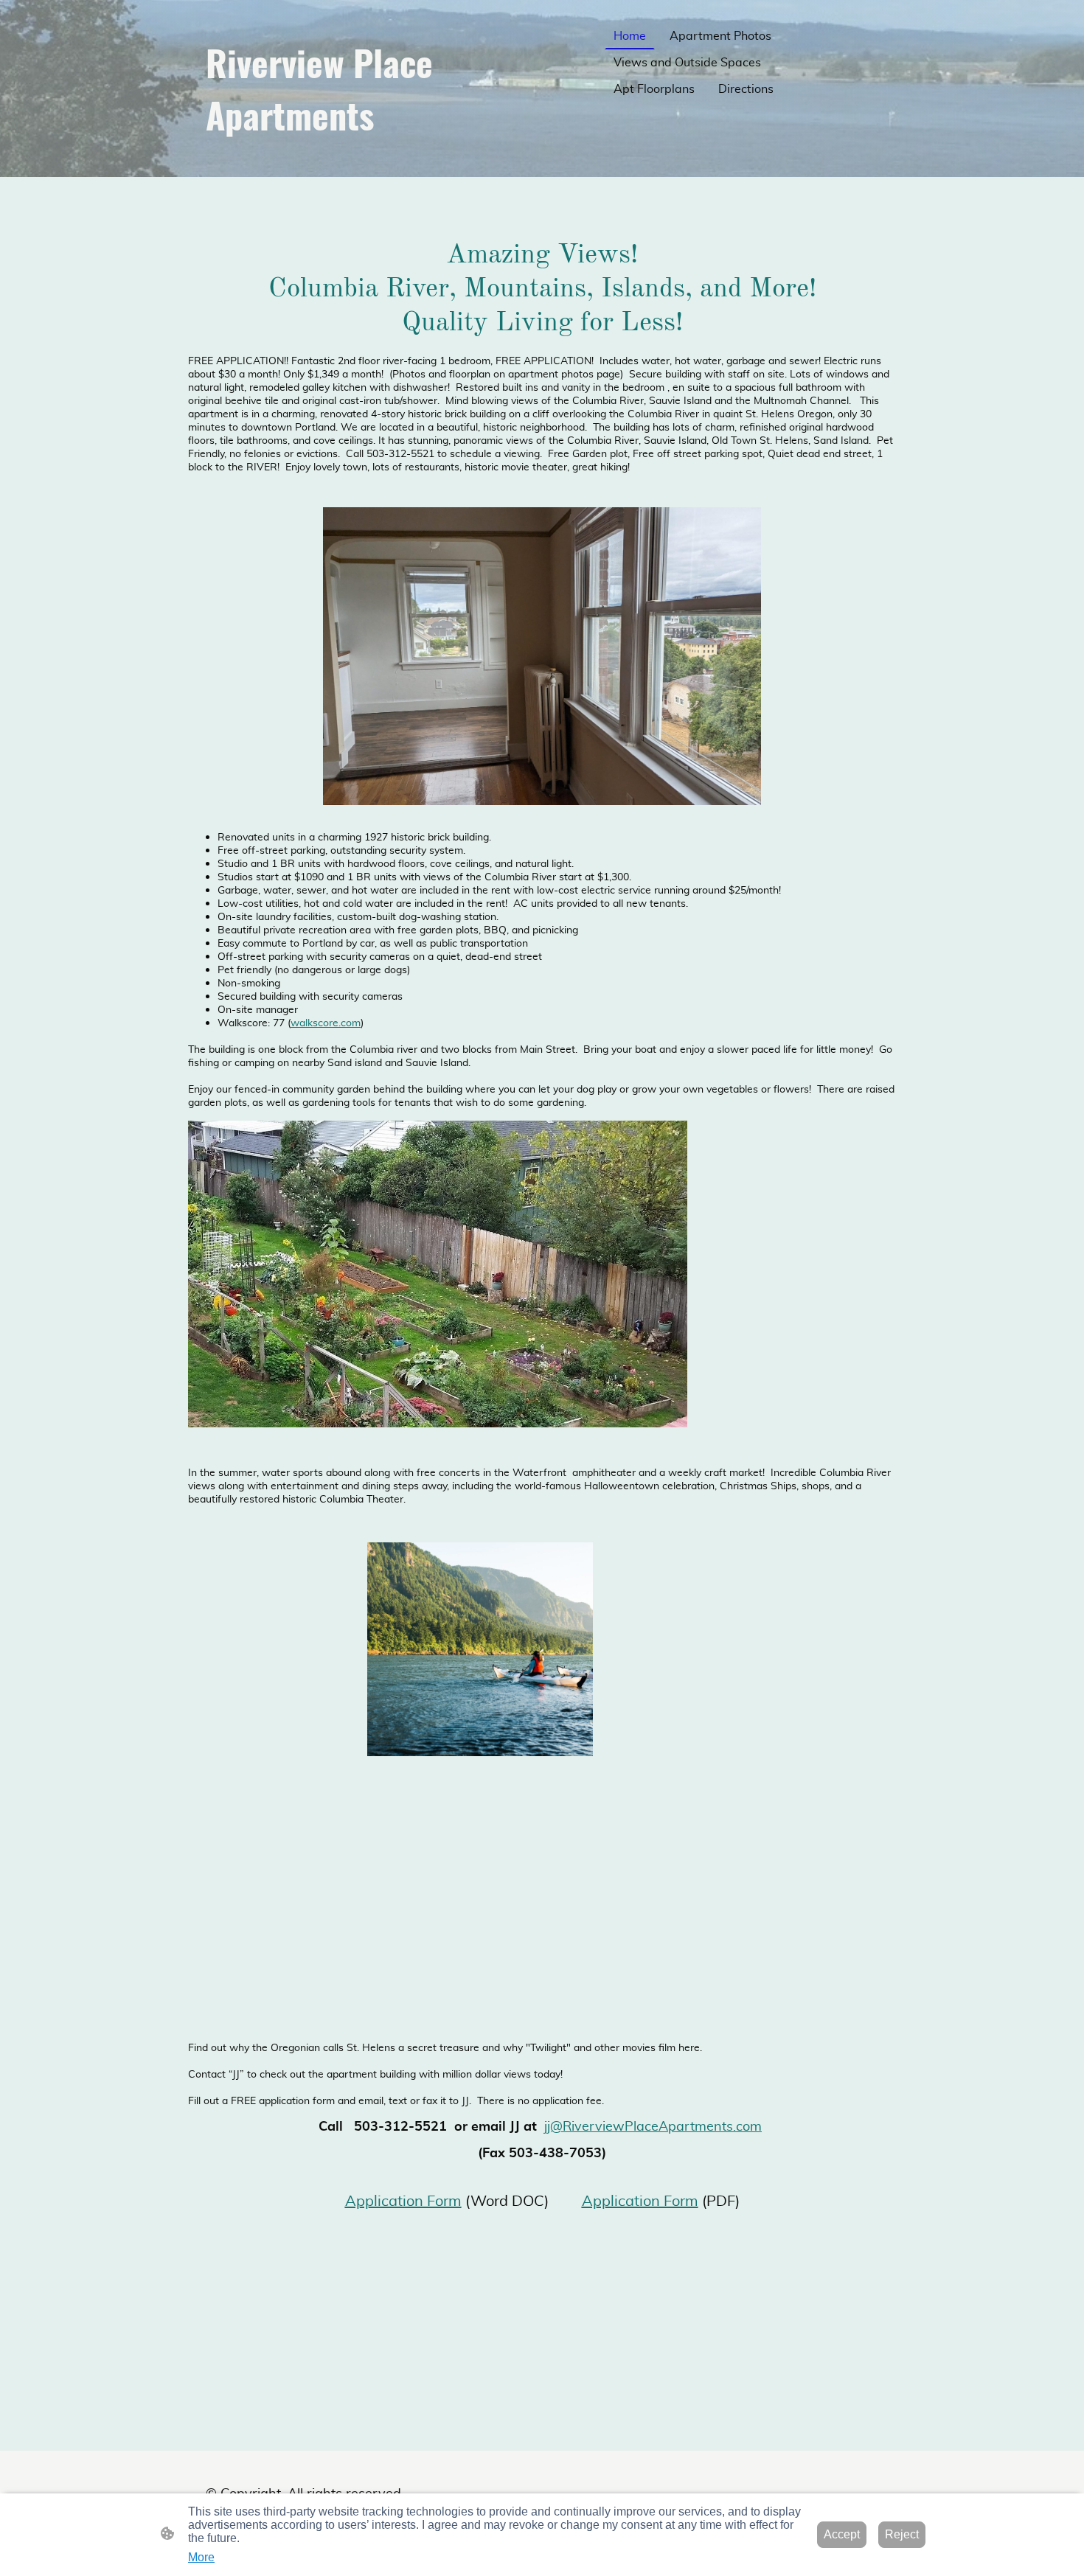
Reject (902, 2534)
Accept (842, 2534)
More (201, 2557)
